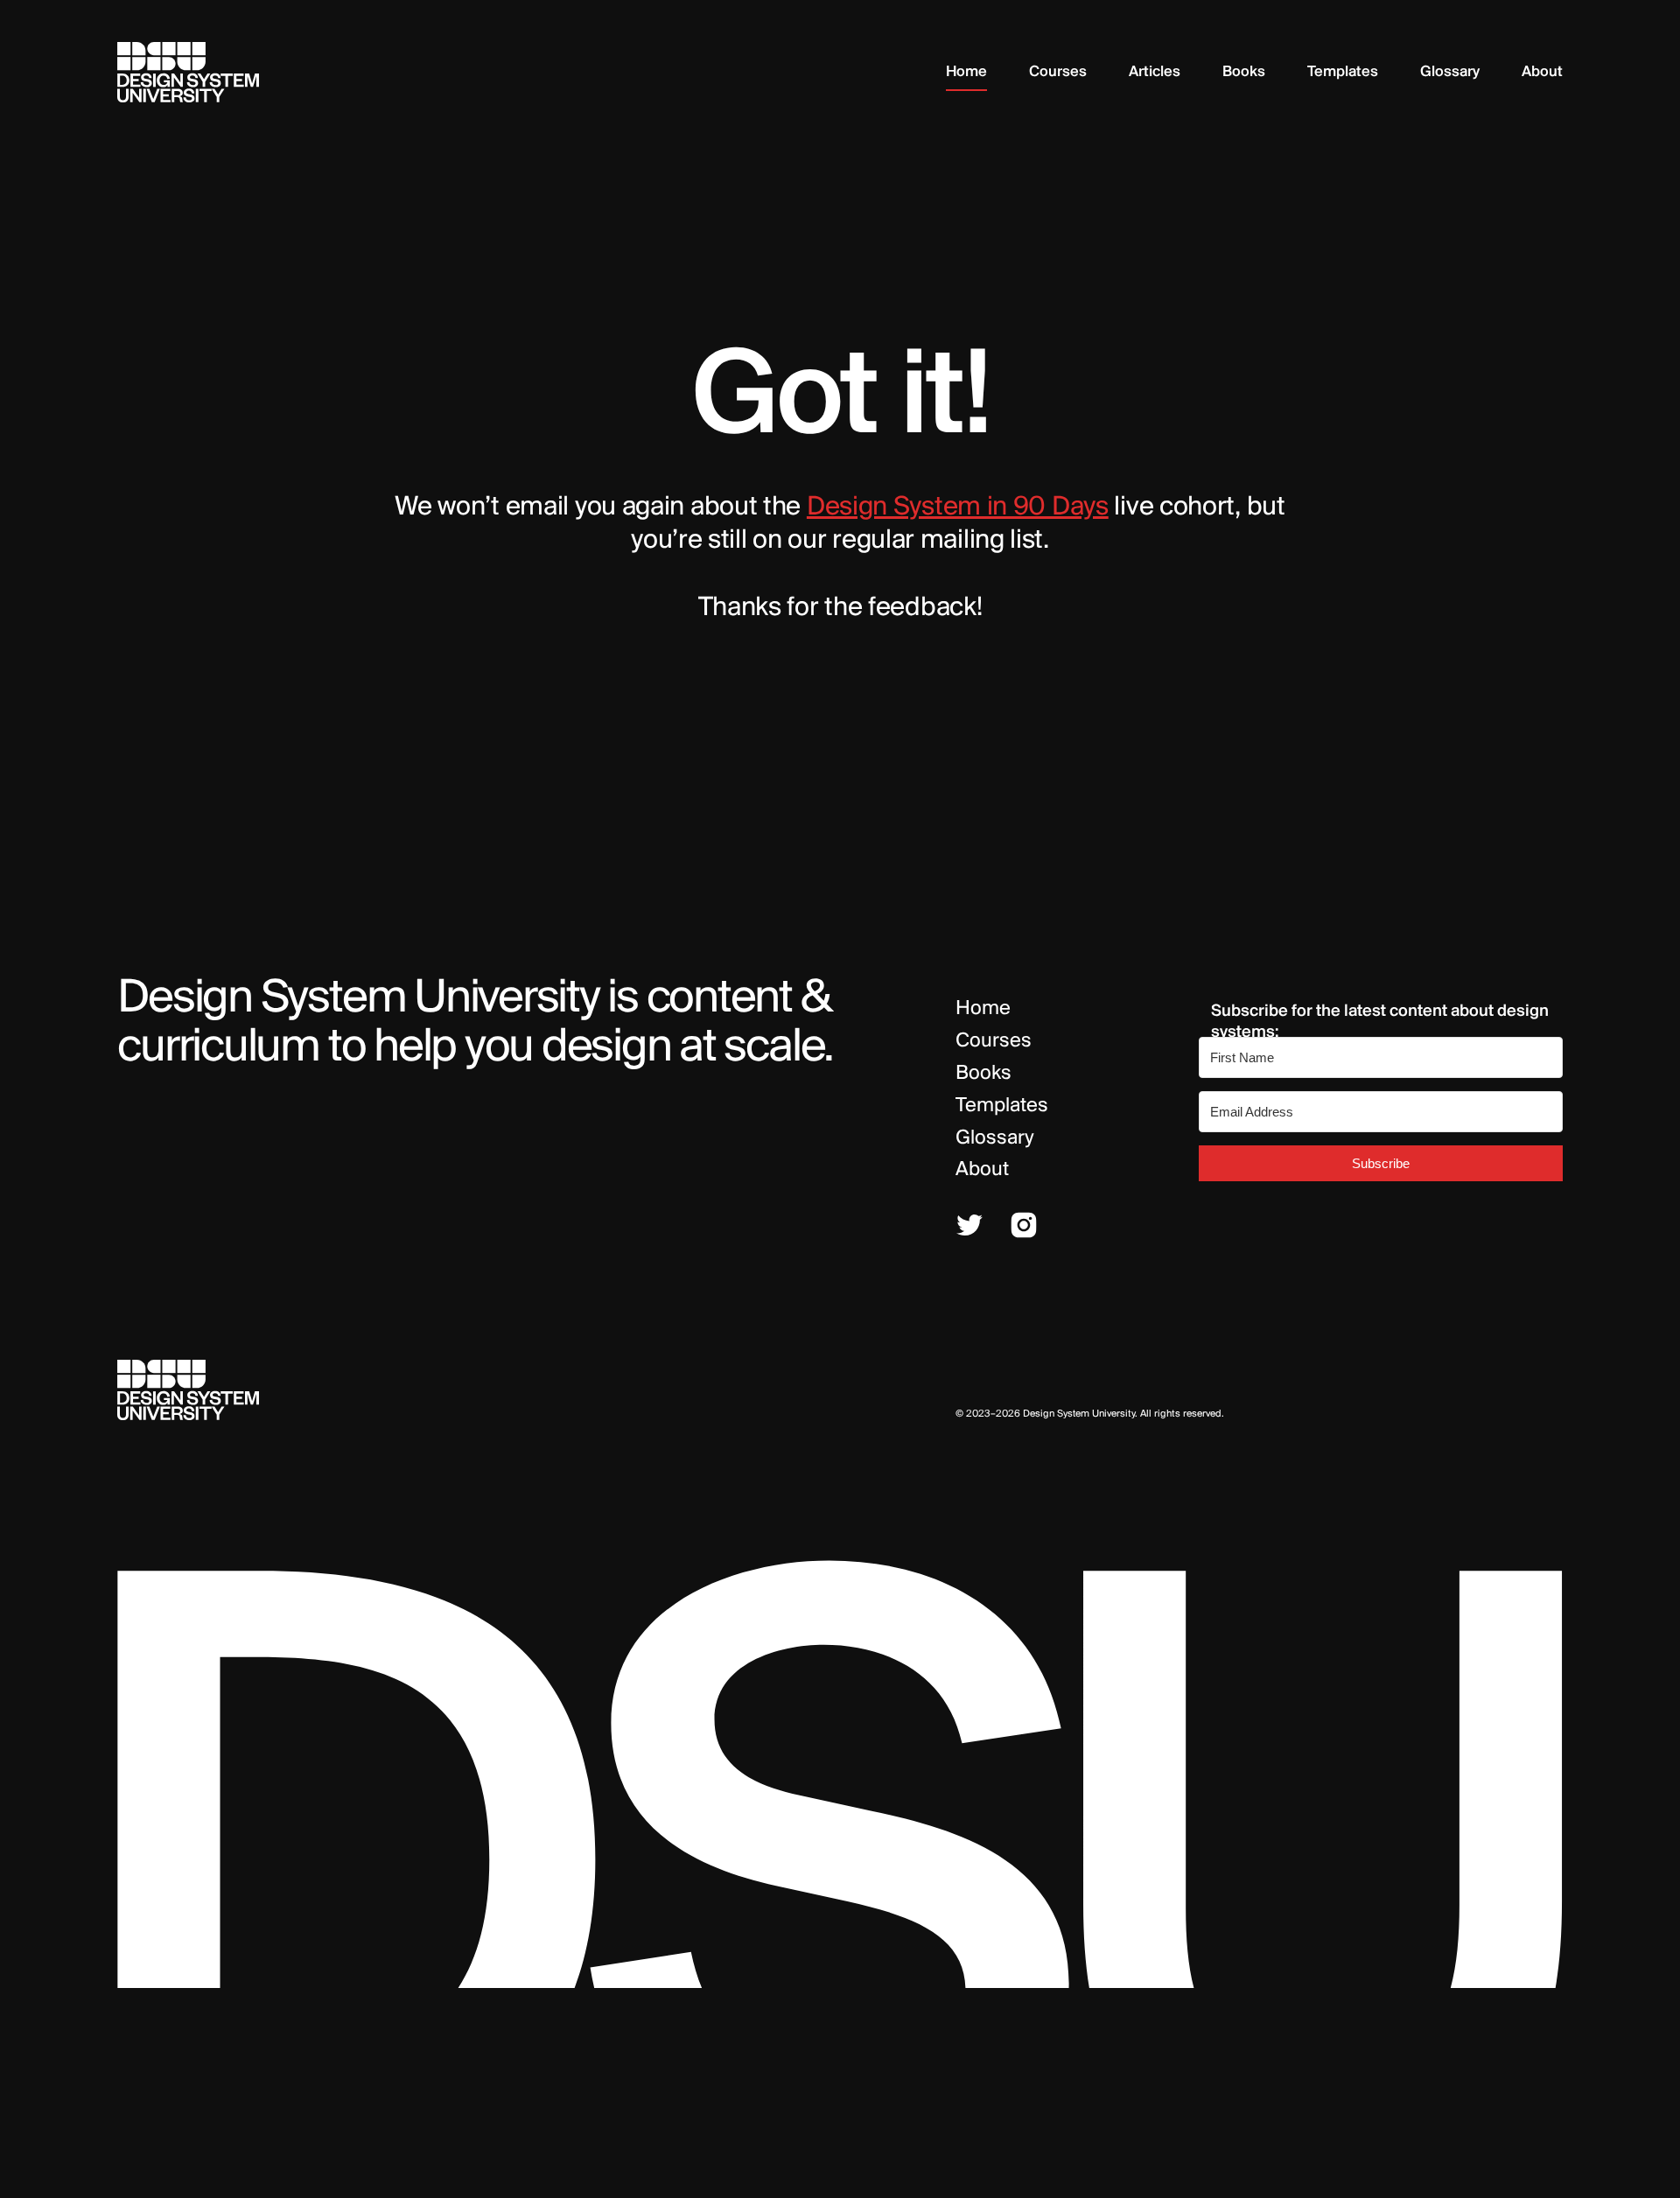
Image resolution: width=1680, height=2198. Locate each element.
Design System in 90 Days (958, 507)
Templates (1002, 1106)
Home (983, 1009)
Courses (994, 1041)
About (982, 1170)
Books (983, 1074)
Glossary (995, 1138)
